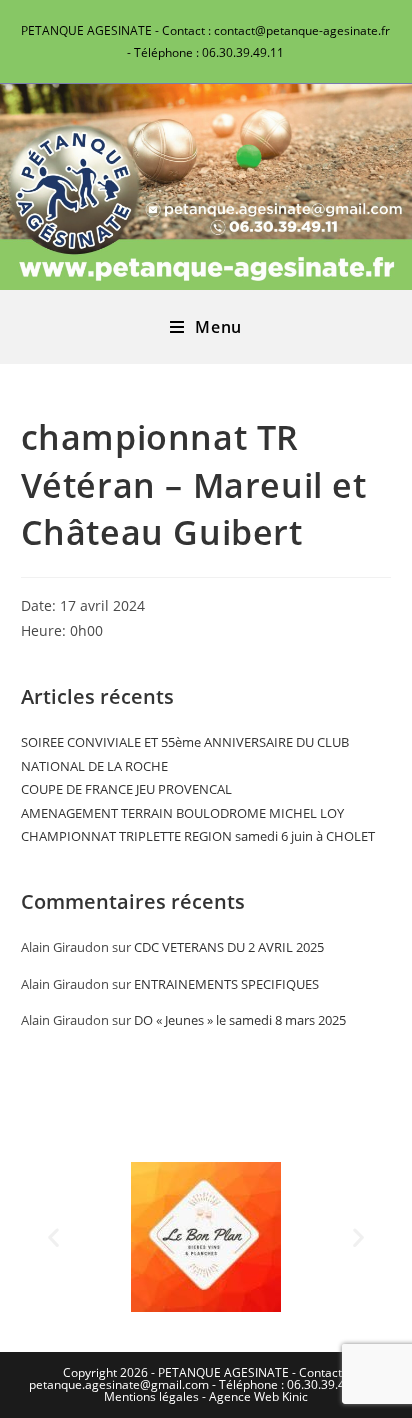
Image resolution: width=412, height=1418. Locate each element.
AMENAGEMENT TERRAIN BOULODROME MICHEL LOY (182, 813)
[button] (53, 1237)
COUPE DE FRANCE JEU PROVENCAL (126, 789)
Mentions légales (151, 1396)
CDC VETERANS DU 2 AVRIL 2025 (229, 947)
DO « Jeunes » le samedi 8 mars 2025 (240, 1020)
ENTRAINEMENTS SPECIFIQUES (226, 984)
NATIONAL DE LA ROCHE (94, 766)
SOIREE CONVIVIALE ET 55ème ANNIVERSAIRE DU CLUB (185, 742)
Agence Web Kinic (258, 1396)
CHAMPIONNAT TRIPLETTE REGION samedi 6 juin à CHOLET (198, 836)
